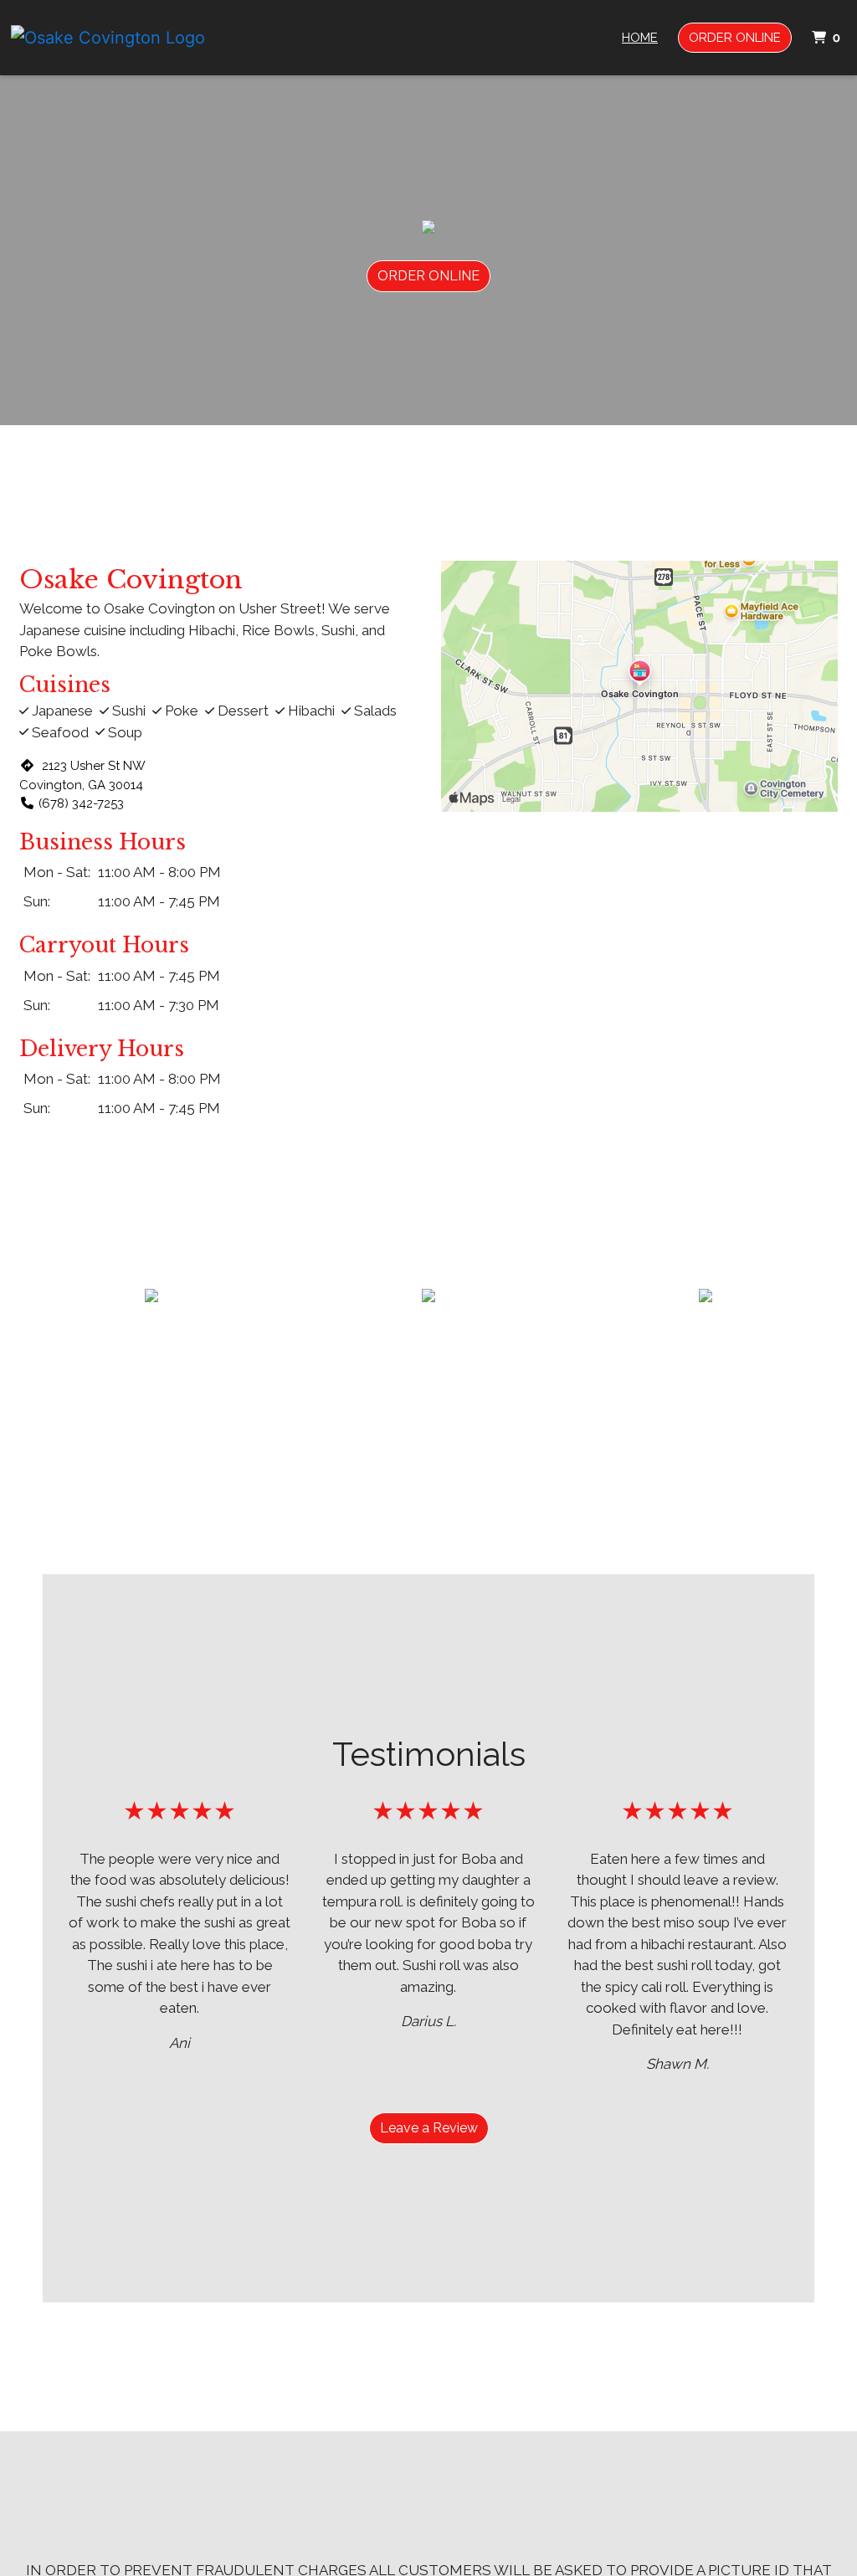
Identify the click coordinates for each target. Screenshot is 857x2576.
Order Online (735, 38)
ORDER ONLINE (428, 276)
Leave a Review (429, 2128)
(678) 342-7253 (81, 803)
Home (640, 38)
